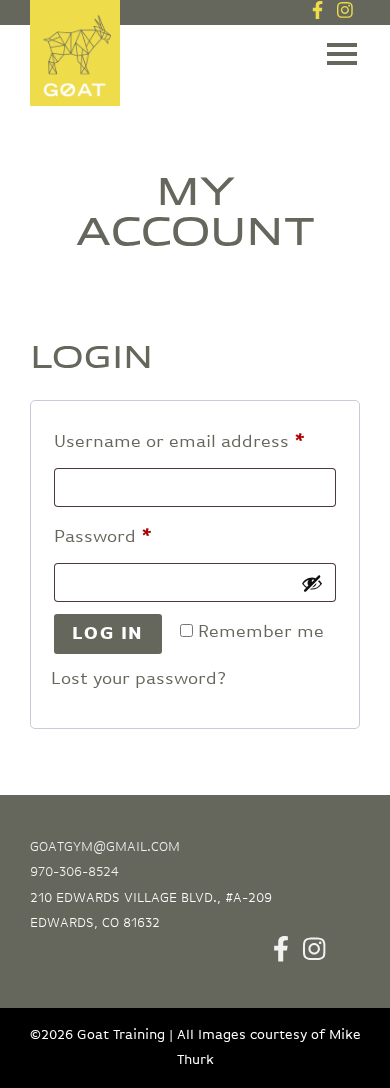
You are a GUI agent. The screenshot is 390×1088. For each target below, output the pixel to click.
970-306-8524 (74, 872)
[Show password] (312, 583)
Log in (108, 634)
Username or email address (195, 441)
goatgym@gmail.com (105, 847)
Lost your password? (138, 679)
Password (140, 536)
